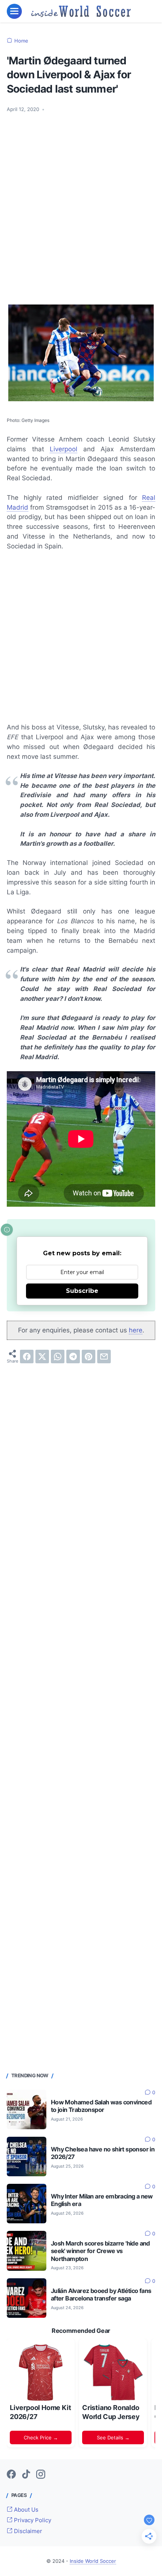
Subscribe (82, 1291)
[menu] (14, 11)
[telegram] (73, 1357)
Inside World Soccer (93, 2561)
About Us (25, 2510)
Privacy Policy (32, 2520)
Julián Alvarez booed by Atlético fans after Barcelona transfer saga (101, 2295)
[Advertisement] (81, 203)
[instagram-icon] (41, 2475)
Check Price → (41, 2437)
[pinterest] (89, 1357)
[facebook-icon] (11, 2475)
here (136, 1330)
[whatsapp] (58, 1357)
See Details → (113, 2437)
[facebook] (27, 1357)
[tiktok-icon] (26, 2475)
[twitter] (42, 1357)
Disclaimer (27, 2531)
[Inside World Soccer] (81, 11)
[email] (104, 1357)
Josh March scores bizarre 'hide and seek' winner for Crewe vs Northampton (100, 2251)
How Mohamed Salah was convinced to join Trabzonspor (101, 2106)
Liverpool (63, 449)
